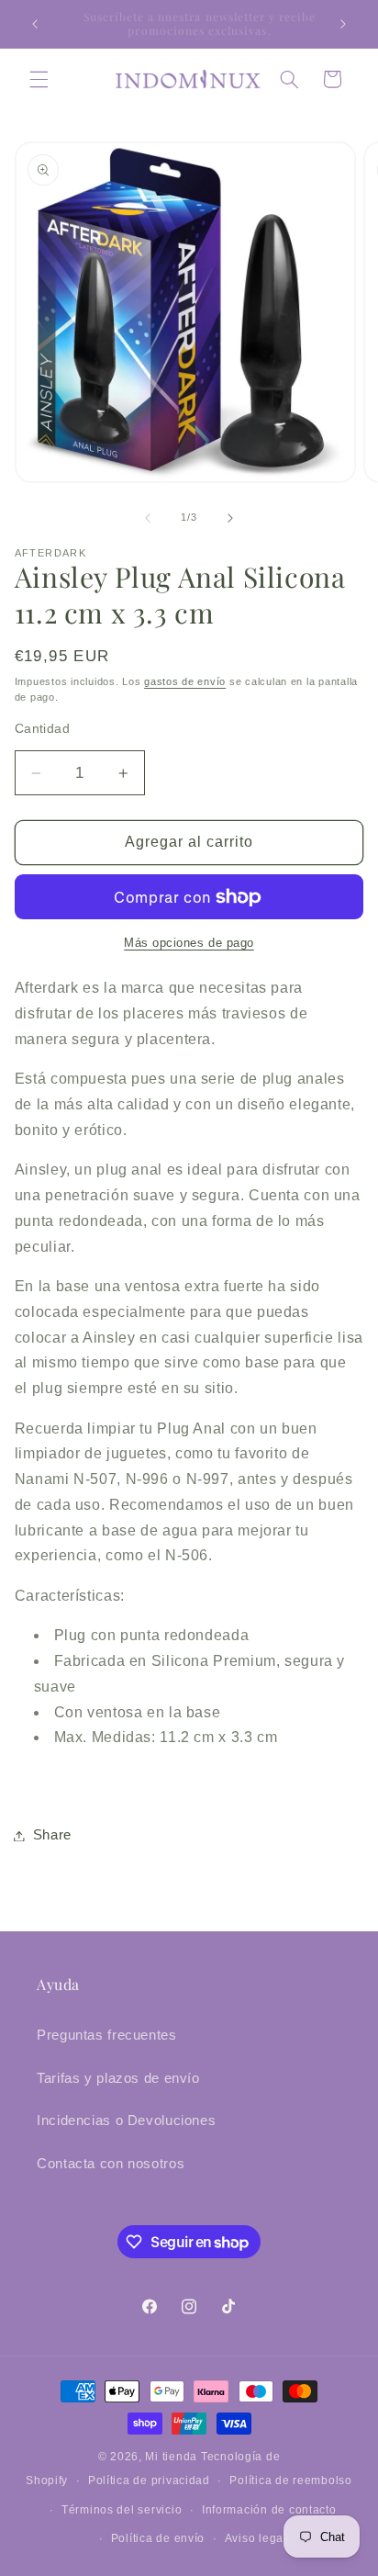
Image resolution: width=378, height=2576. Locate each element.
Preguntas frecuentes (107, 2035)
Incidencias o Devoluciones (126, 2120)
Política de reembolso (290, 2480)
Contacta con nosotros (111, 2164)
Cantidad (42, 729)
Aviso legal (256, 2538)
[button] (39, 79)
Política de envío (158, 2538)
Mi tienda (171, 2457)
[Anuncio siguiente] (343, 24)
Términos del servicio (122, 2510)
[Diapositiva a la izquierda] (148, 518)
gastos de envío (185, 681)
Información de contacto (269, 2510)
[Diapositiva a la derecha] (230, 518)
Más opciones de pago (189, 943)
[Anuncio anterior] (35, 24)
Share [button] (52, 1835)
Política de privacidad (149, 2480)
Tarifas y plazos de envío (118, 2078)
